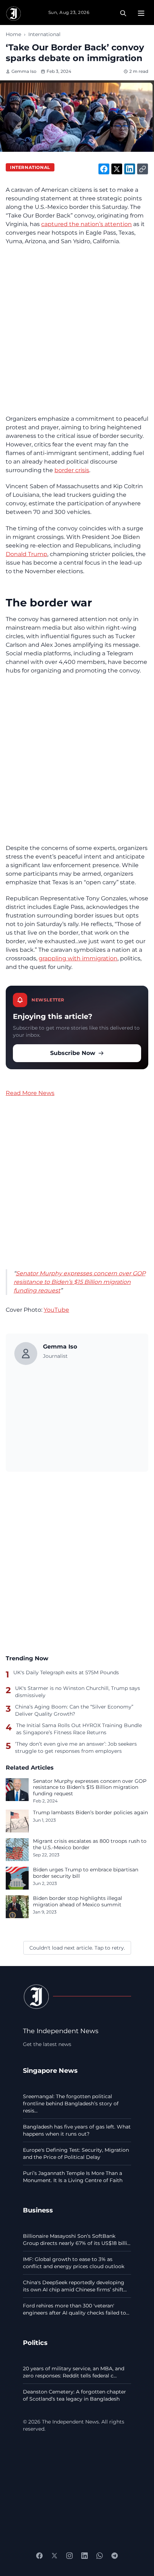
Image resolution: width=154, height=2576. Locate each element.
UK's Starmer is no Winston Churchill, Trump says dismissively (78, 1692)
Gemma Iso (24, 71)
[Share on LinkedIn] (130, 169)
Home (13, 34)
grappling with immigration (78, 958)
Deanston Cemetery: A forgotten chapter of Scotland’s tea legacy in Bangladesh (74, 2395)
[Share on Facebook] (104, 169)
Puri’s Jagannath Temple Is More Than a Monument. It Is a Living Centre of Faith (73, 2177)
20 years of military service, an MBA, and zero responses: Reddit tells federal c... (74, 2372)
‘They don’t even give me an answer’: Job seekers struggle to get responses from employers (76, 1747)
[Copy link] (143, 169)
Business (38, 2210)
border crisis (72, 470)
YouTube (56, 1310)
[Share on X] (117, 169)
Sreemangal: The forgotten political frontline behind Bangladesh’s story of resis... (71, 2104)
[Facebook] (39, 2556)
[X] (54, 2556)
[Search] (123, 13)
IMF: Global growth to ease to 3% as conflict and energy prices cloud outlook (74, 2263)
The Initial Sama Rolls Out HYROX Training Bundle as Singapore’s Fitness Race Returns (79, 1729)
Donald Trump (27, 554)
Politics (35, 2343)
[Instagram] (69, 2556)
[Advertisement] (77, 330)
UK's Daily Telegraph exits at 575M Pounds (66, 1672)
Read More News (30, 1093)
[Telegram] (115, 2556)
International (44, 34)
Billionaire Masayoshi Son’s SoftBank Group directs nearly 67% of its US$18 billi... (77, 2240)
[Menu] (141, 13)
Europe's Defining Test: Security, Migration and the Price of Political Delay (76, 2154)
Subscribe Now (73, 1053)
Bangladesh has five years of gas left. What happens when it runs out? (77, 2130)
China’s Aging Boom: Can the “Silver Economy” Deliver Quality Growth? (74, 1710)
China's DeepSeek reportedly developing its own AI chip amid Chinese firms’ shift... (75, 2286)
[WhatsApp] (100, 2556)
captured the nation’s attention (86, 224)
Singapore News (50, 2070)
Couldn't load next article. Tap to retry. (77, 1948)
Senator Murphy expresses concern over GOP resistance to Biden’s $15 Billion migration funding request (80, 1282)
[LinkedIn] (85, 2556)
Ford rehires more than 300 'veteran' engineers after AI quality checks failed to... (76, 2309)
